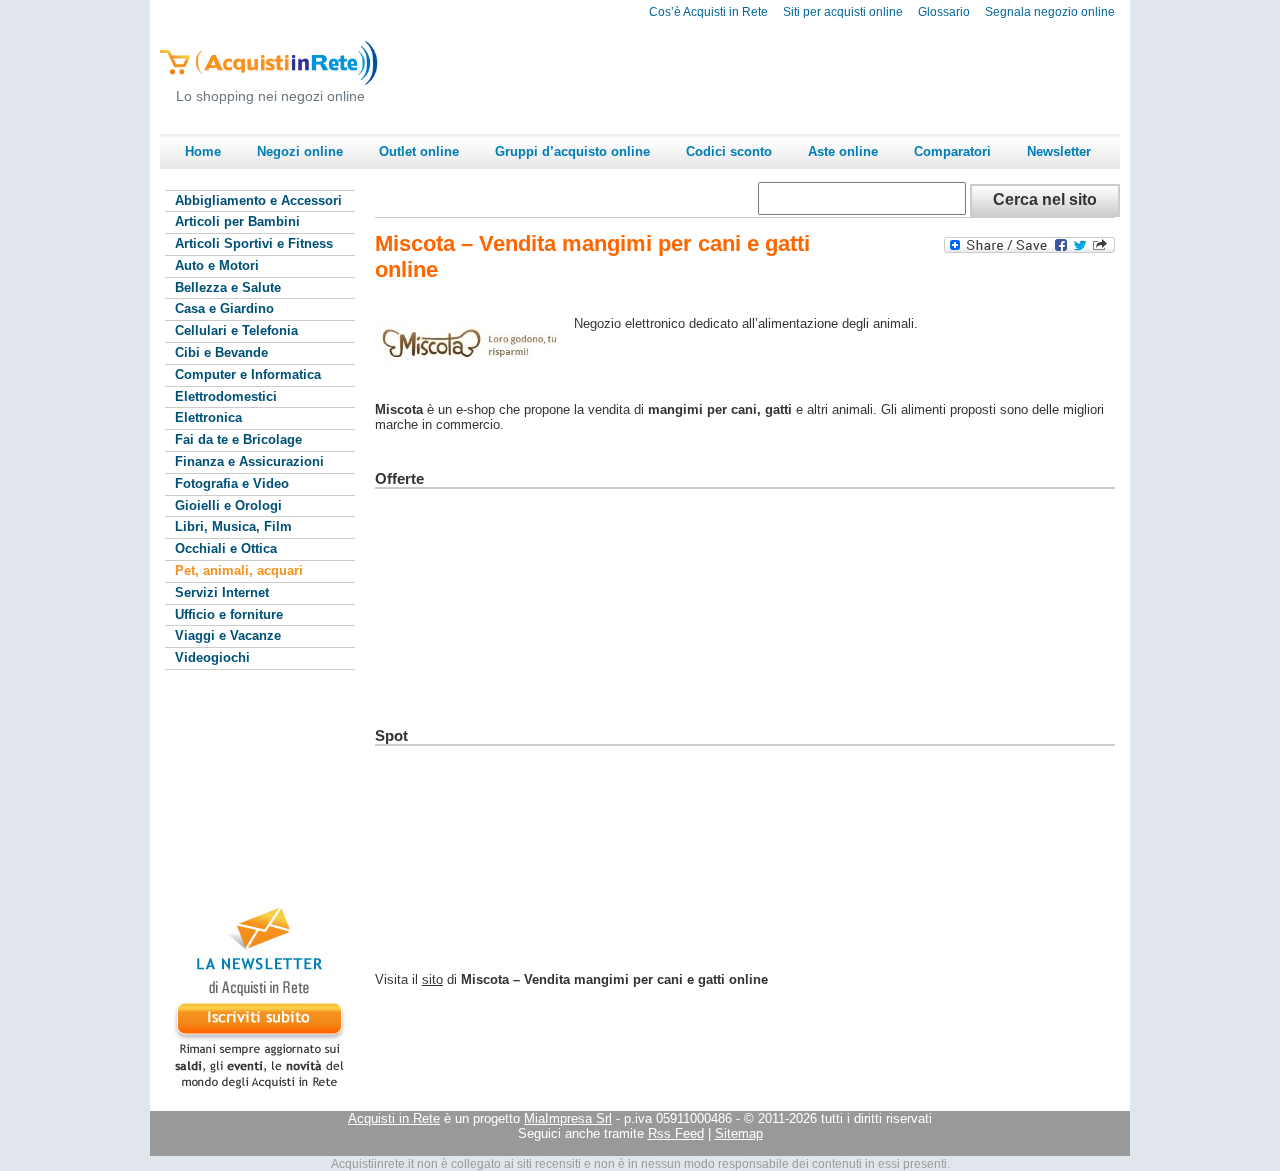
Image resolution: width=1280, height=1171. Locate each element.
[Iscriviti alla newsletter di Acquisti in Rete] (250, 1088)
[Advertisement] (756, 76)
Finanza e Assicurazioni (249, 461)
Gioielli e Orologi (228, 505)
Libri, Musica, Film (233, 526)
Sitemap (739, 1133)
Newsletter (1059, 151)
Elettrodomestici (226, 396)
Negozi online (300, 151)
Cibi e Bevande (221, 352)
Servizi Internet (222, 592)
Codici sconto (729, 151)
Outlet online (419, 151)
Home (203, 151)
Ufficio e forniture (229, 614)
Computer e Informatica (248, 374)
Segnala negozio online (1050, 12)
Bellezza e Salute (228, 287)
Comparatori (952, 151)
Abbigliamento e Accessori (258, 200)
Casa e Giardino (224, 308)
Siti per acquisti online (843, 12)
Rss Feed (676, 1133)
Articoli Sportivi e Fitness (254, 243)
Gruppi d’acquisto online (572, 151)
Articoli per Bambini (237, 221)
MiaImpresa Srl (568, 1118)
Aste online (843, 151)
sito (432, 979)
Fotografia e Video (232, 483)
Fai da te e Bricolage (238, 439)
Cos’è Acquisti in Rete (708, 12)
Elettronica (208, 417)
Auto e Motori (217, 265)
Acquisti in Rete (394, 1118)
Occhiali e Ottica (226, 548)
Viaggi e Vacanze (228, 635)
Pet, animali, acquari (239, 570)
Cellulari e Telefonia (236, 330)
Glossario (944, 12)
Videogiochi (212, 657)
